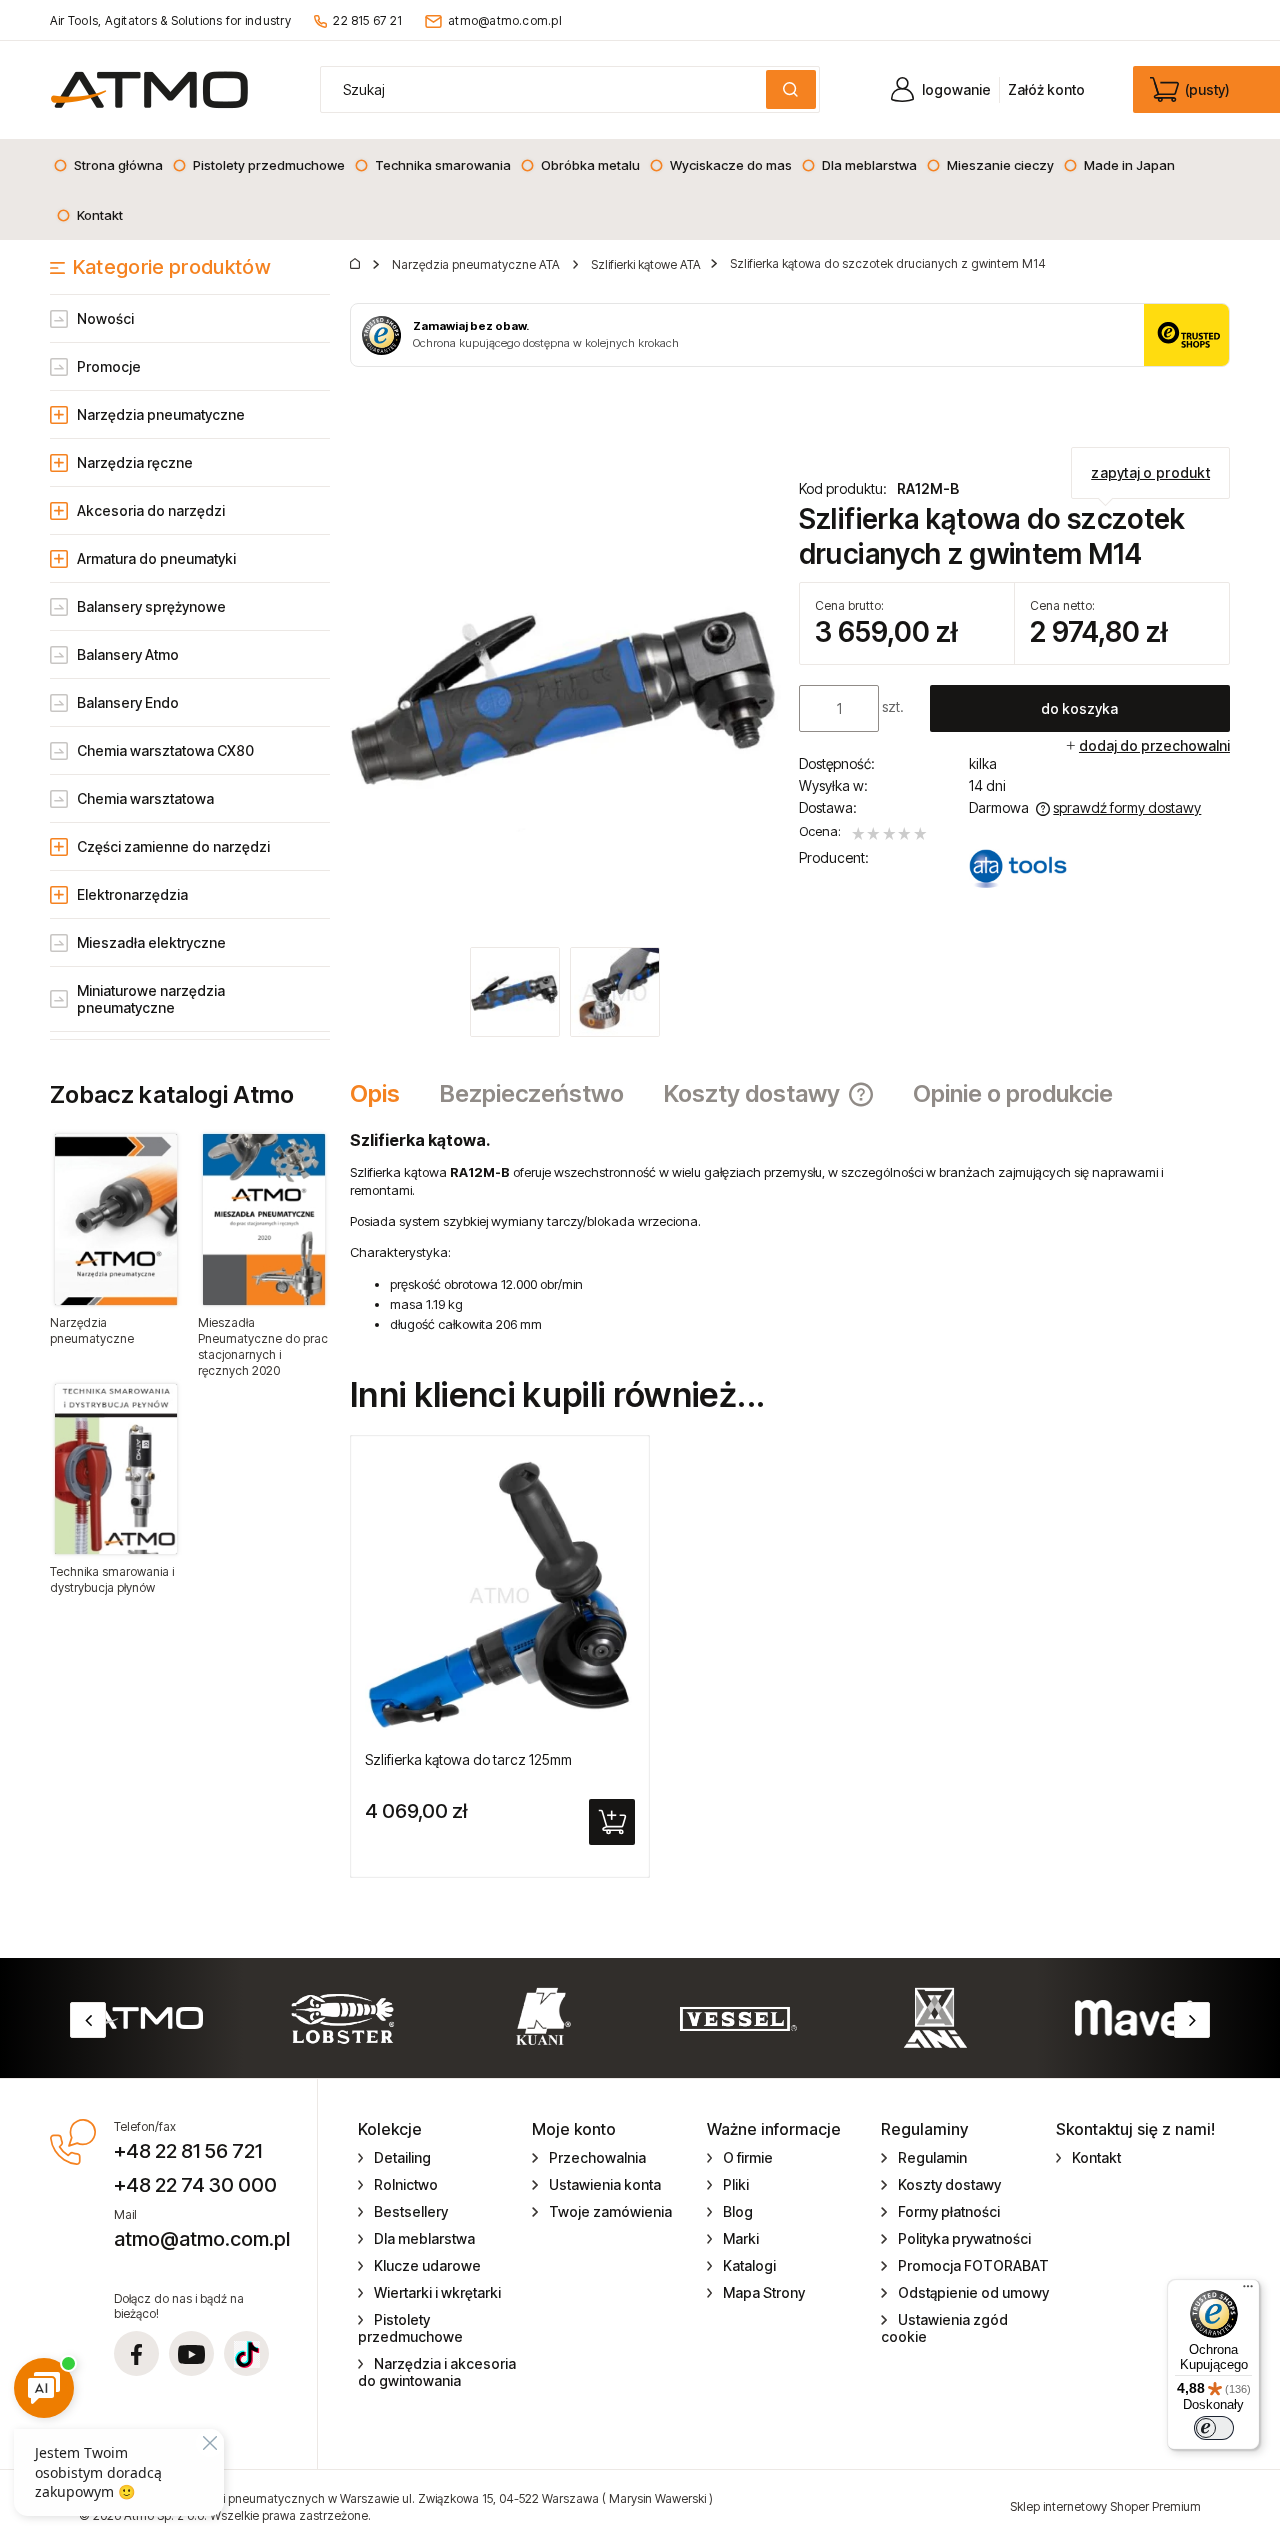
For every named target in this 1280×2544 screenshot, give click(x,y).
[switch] (1214, 2428)
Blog (738, 2211)
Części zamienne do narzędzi (173, 846)
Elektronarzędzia (132, 894)
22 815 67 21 (367, 20)
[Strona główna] (149, 89)
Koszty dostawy (949, 2184)
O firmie (748, 2157)
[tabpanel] (790, 1232)
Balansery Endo (128, 702)
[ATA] (1018, 869)
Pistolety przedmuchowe (410, 2328)
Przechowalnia (597, 2157)
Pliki (736, 2184)
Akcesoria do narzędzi (151, 510)
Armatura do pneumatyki (156, 558)
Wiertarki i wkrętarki (437, 2292)
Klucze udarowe (427, 2265)
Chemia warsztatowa (145, 798)
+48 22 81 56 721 (188, 2151)
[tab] (385, 1094)
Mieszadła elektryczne (151, 942)
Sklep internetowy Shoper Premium (1105, 2506)
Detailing (402, 2157)
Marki (741, 2238)
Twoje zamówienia (610, 2211)
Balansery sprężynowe (151, 606)
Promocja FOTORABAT (973, 2265)
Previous (88, 2020)
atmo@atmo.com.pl (505, 20)
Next (1192, 2020)
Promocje (109, 366)
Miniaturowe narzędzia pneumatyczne (151, 999)
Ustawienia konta (605, 2184)
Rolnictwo (406, 2184)
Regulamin (932, 2157)
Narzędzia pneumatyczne (161, 414)
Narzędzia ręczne (135, 462)
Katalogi (749, 2265)
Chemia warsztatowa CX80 (165, 750)
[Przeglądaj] (116, 1219)
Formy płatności (949, 2211)
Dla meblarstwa (424, 2238)
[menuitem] (108, 165)
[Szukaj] (791, 89)
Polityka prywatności (964, 2238)
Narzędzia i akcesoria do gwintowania (437, 2372)
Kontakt (1096, 2157)
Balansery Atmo (128, 654)
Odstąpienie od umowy (973, 2292)
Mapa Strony (764, 2292)
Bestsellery (411, 2211)
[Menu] (1248, 2291)
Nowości (105, 318)
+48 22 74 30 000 (195, 2185)
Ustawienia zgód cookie (944, 2328)
